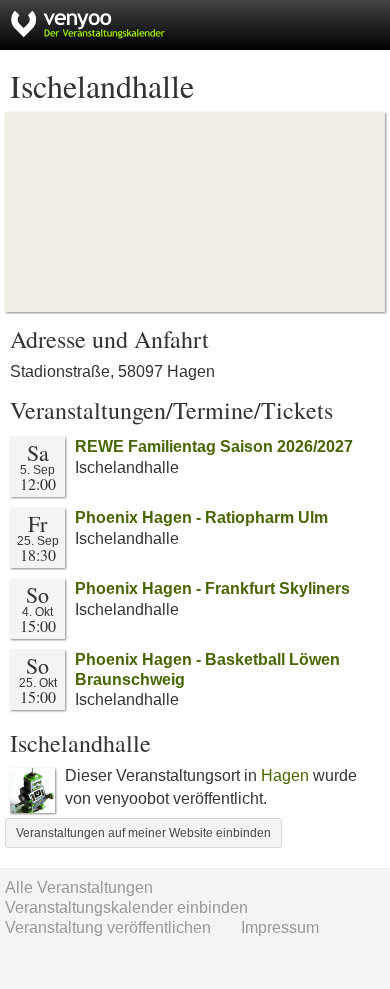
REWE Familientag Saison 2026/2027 (214, 446)
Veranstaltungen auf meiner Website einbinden (143, 833)
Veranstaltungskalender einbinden (126, 907)
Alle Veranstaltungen (79, 887)
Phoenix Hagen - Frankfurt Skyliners (212, 588)
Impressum (280, 927)
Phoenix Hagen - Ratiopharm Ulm (201, 517)
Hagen (285, 775)
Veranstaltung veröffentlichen (108, 927)
